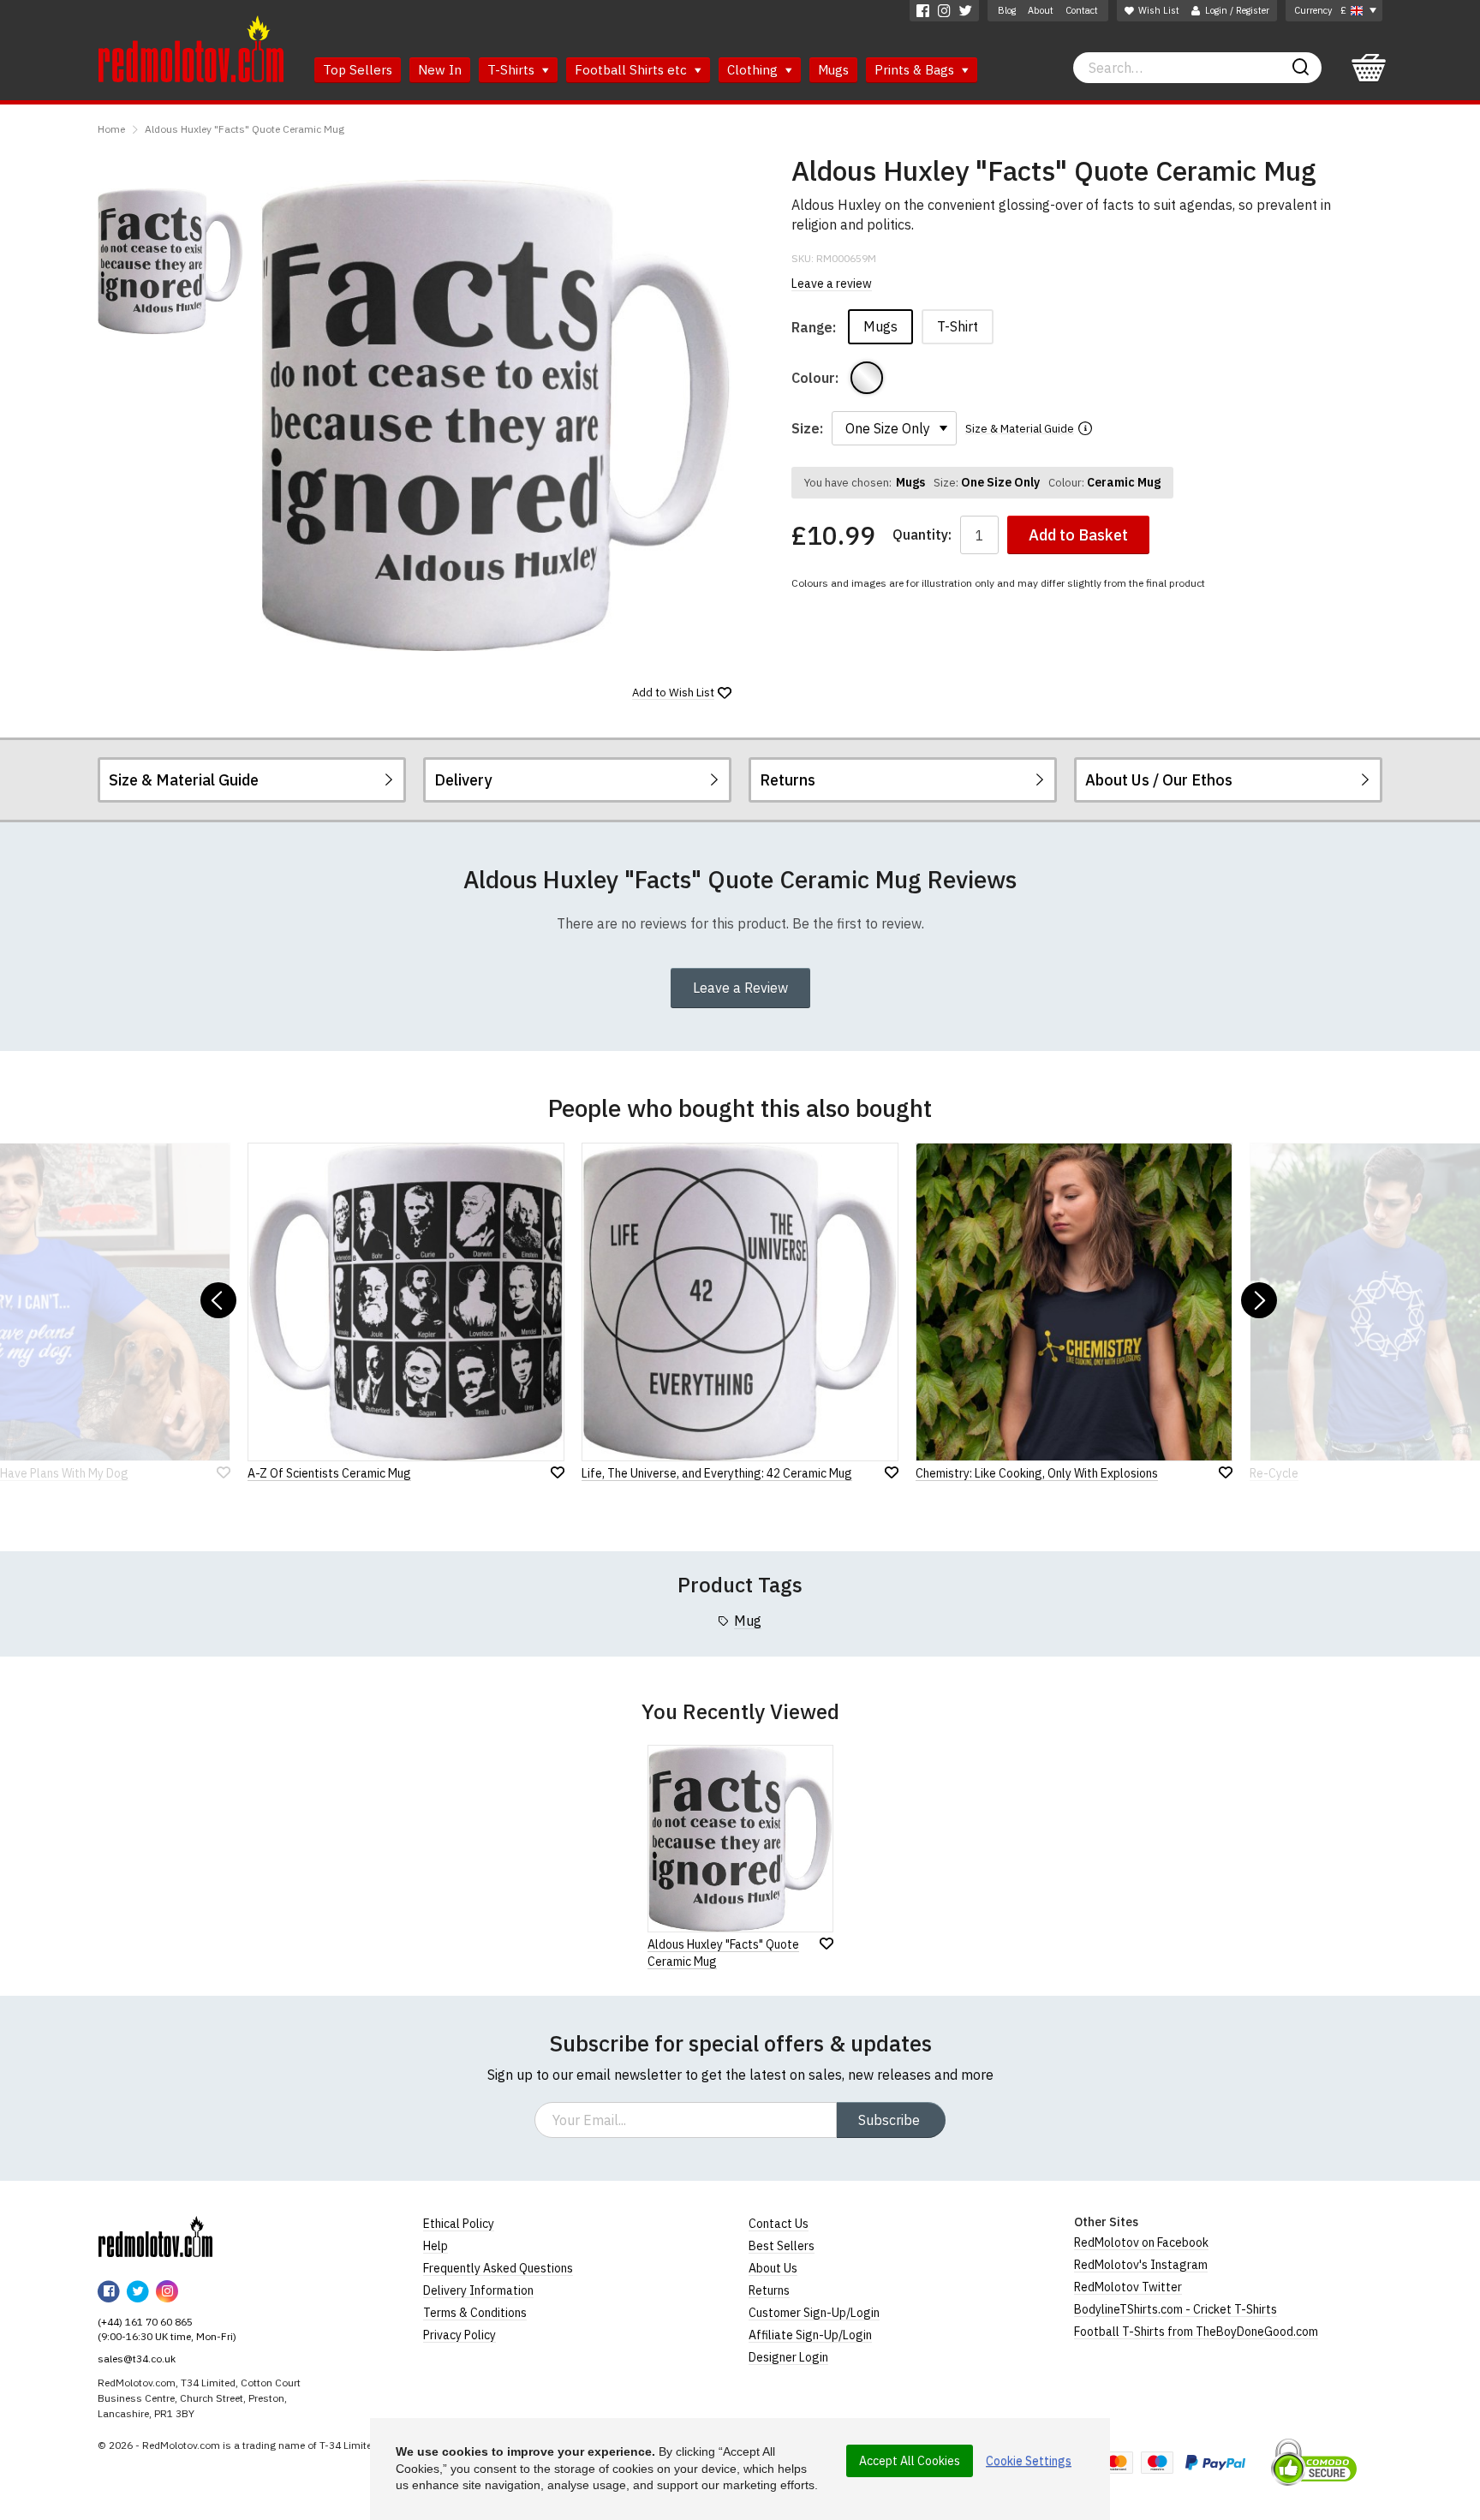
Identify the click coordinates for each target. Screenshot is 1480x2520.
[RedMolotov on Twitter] (966, 11)
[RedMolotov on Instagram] (944, 11)
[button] (218, 1300)
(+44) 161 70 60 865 (145, 2322)
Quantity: (922, 535)
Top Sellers (358, 70)
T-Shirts (513, 70)
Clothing (754, 70)
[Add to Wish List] (827, 1944)
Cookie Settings (1029, 2461)
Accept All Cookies (910, 2461)
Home (111, 129)
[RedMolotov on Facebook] (923, 11)
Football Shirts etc (633, 70)
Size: (807, 428)
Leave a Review (740, 988)
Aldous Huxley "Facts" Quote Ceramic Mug (245, 129)
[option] (170, 261)
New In (440, 70)
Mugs (833, 70)
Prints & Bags (916, 70)
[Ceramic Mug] (867, 378)
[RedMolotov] (155, 2236)
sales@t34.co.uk (137, 2359)
